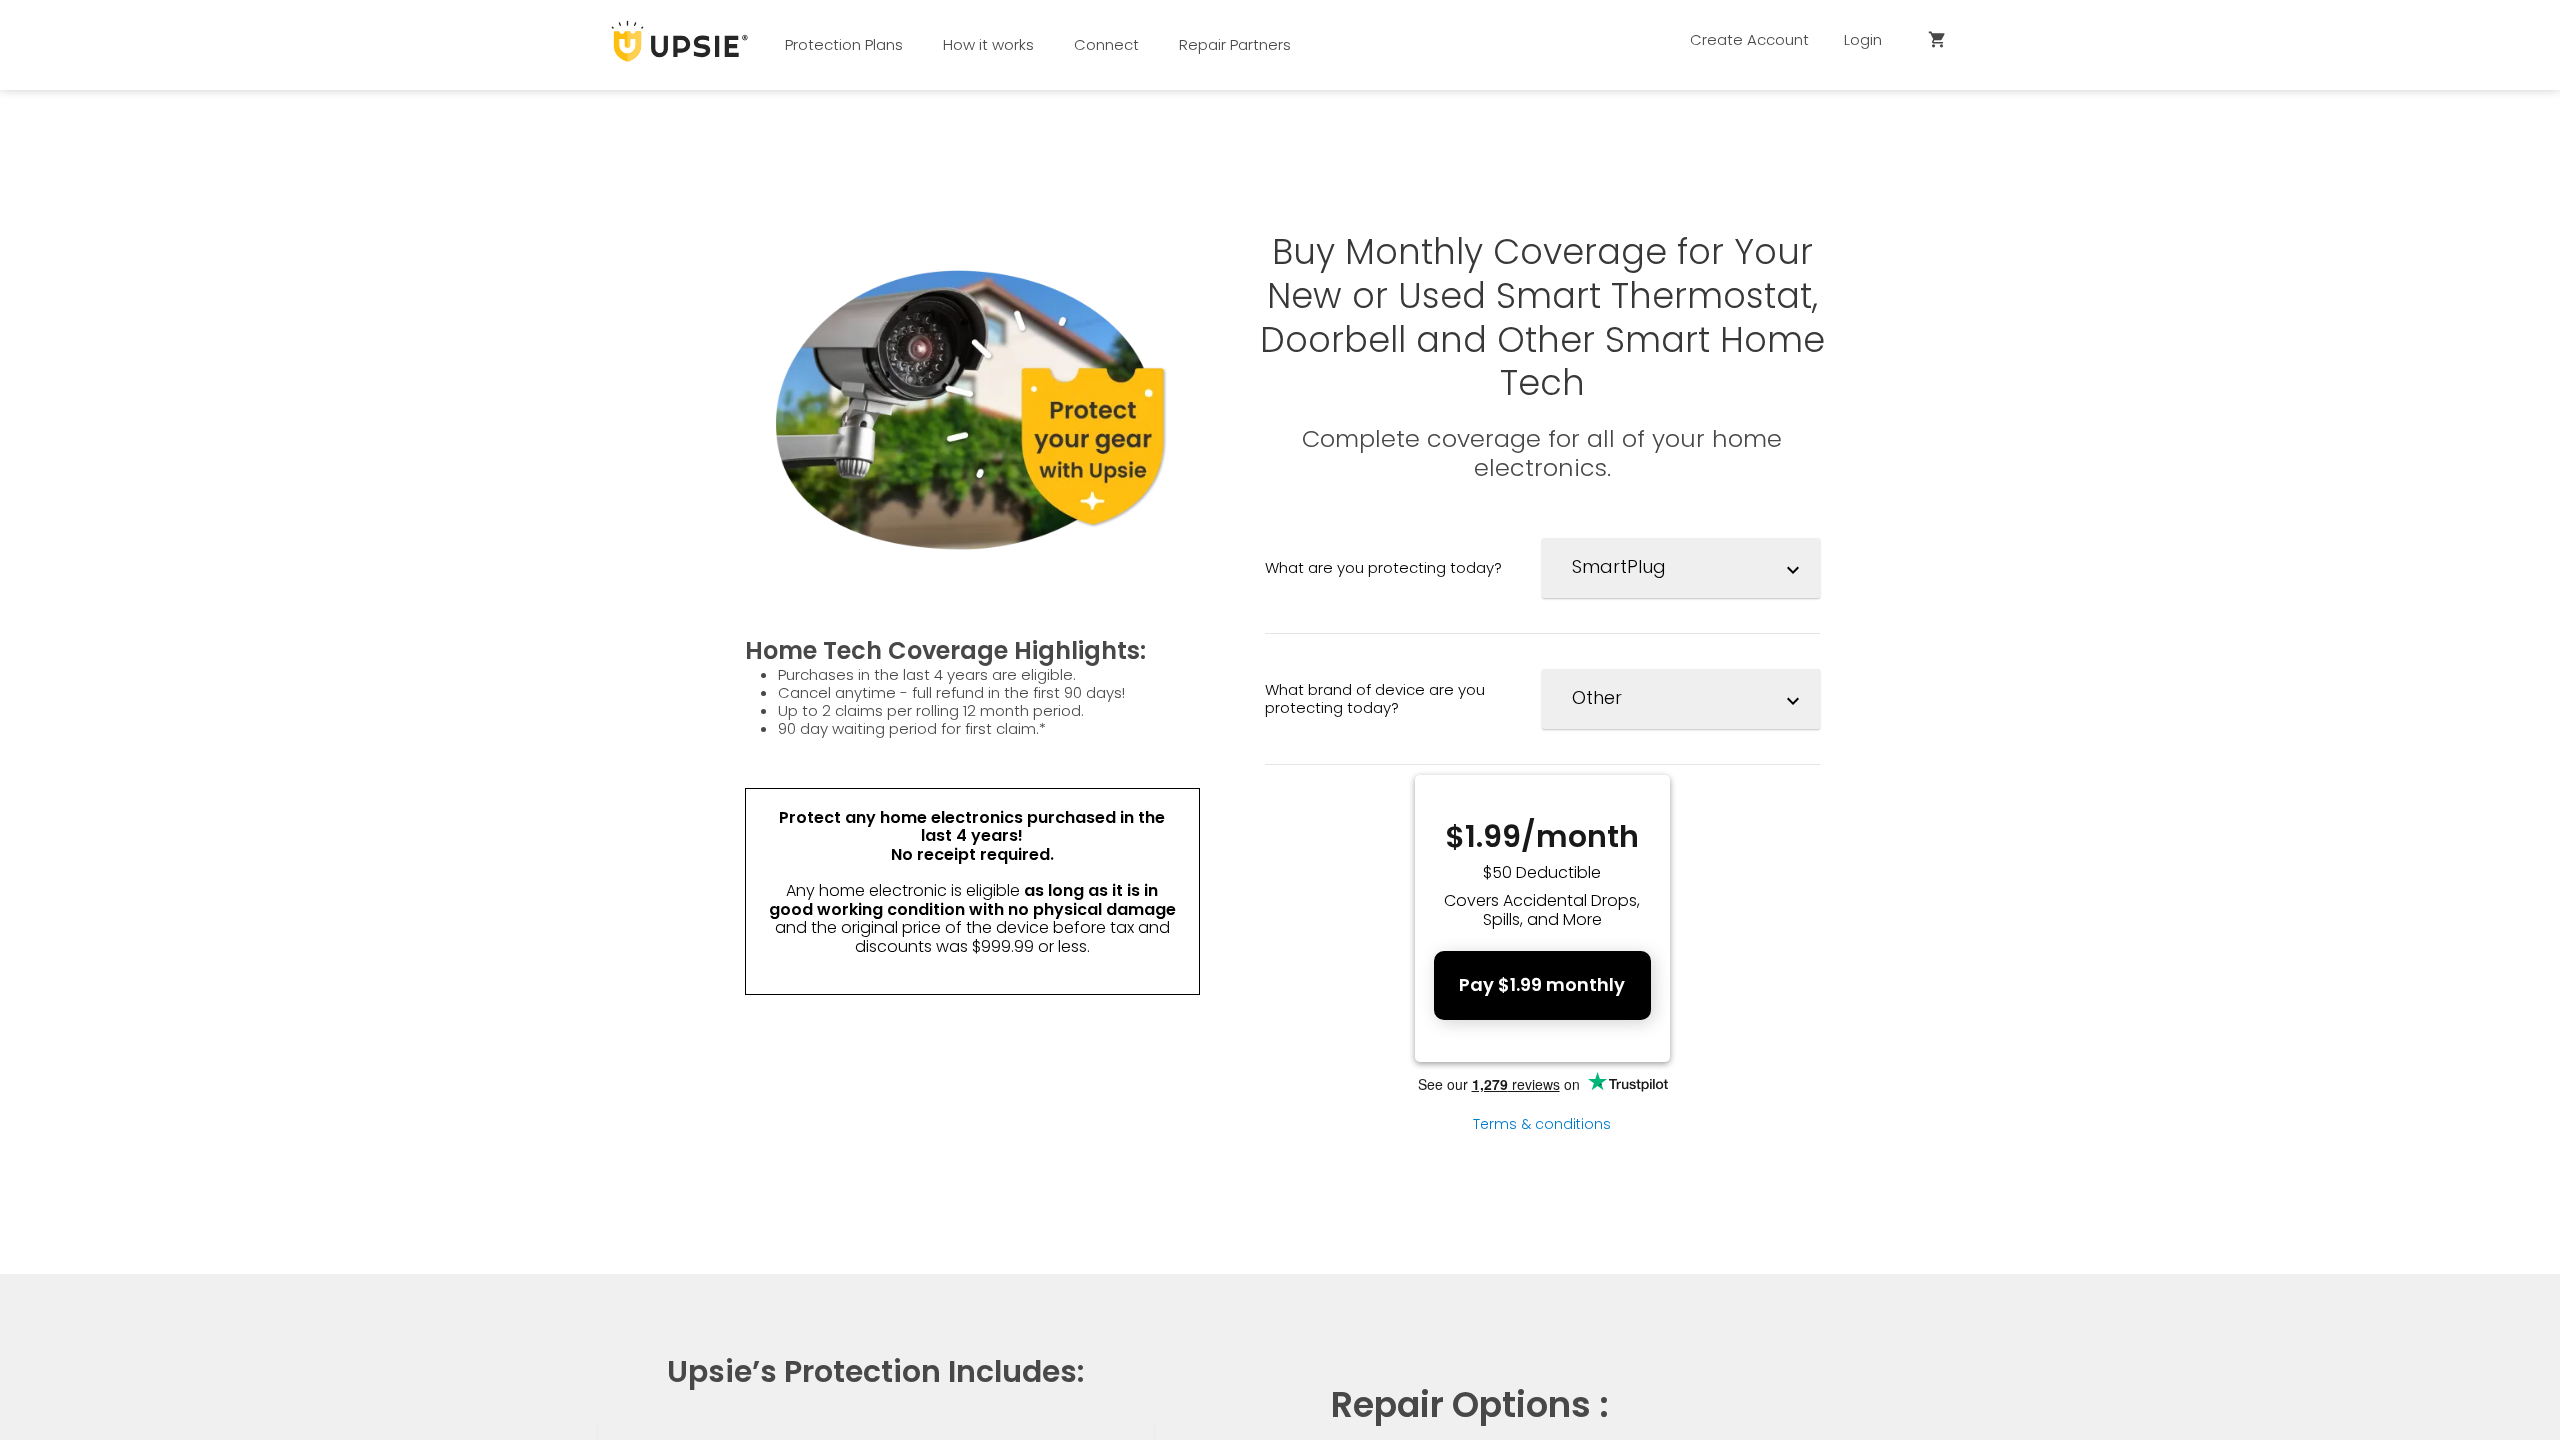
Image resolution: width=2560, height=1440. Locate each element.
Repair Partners (1235, 44)
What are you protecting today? (1383, 567)
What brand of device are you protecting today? (1375, 698)
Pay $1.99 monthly (1542, 984)
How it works (988, 44)
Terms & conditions (1542, 1124)
